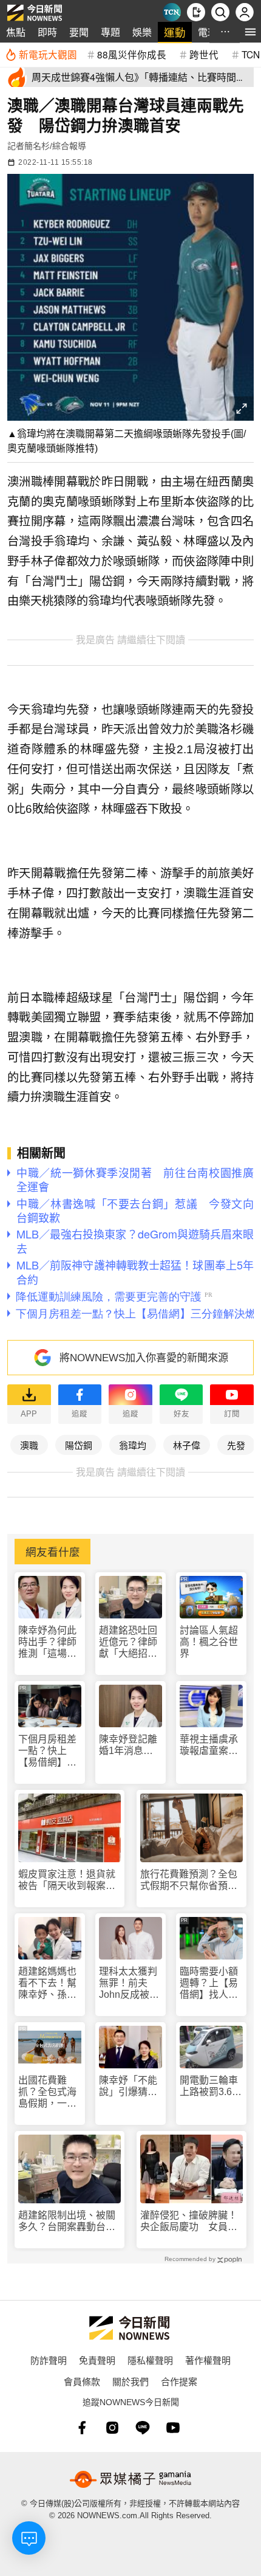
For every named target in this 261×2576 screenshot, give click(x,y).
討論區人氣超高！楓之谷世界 (209, 1642)
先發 (236, 1445)
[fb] (82, 2428)
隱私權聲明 (150, 2360)
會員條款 (82, 2381)
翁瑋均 (133, 1445)
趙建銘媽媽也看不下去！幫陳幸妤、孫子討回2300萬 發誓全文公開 (49, 1984)
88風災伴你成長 (132, 54)
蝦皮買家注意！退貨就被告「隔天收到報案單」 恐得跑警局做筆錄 (69, 1880)
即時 (47, 32)
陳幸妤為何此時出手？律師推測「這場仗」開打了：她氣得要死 (50, 1642)
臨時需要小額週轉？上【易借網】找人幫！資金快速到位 (209, 1984)
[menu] (250, 32)
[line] (143, 2428)
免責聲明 (97, 2360)
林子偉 (187, 1445)
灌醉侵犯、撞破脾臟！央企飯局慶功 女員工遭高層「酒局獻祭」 (189, 2221)
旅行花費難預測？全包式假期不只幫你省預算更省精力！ (189, 1880)
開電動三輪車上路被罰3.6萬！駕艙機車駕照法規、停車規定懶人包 (209, 2086)
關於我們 (130, 2381)
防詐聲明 (49, 2360)
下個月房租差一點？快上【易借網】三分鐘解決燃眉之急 (47, 1751)
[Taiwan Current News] (172, 12)
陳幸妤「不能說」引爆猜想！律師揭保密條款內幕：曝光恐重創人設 (128, 2086)
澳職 (29, 1445)
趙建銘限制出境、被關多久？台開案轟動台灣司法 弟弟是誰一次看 (67, 2221)
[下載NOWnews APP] (196, 12)
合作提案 (179, 2381)
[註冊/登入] (245, 12)
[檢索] (220, 12)
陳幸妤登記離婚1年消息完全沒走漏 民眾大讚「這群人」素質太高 (128, 1745)
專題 (110, 32)
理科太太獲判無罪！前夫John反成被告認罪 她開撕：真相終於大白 (129, 1984)
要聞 (79, 32)
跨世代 (204, 54)
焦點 (16, 32)
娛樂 (142, 32)
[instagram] (112, 2428)
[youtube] (173, 2428)
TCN (251, 54)
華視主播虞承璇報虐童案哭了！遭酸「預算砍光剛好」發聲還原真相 (209, 1745)
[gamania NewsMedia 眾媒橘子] (130, 2479)
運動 (175, 32)
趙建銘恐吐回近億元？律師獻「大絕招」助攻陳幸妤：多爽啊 (128, 1642)
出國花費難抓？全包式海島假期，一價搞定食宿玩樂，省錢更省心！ (47, 2092)
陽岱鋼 (79, 1445)
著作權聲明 (208, 2360)
